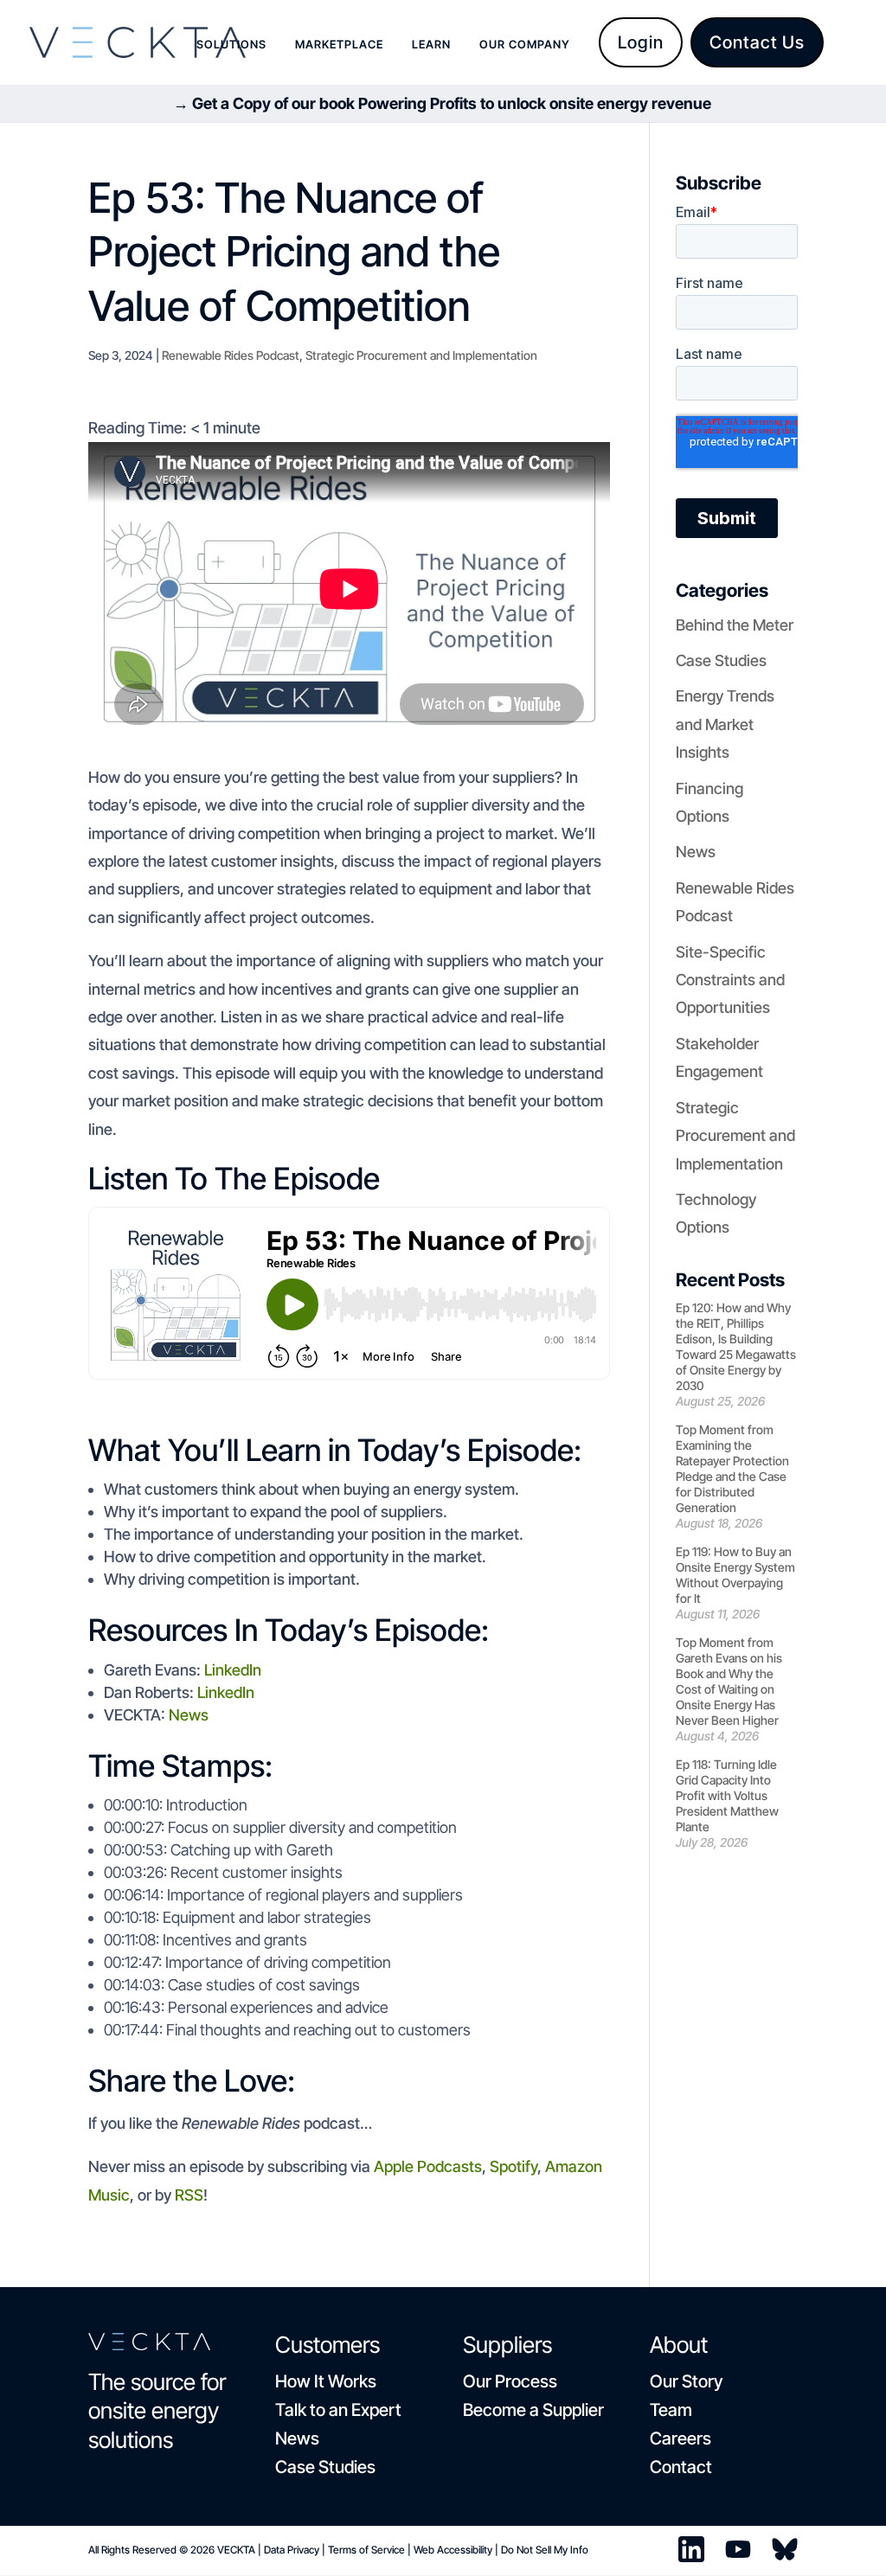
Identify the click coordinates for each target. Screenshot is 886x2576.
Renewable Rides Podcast (231, 355)
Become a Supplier (533, 2410)
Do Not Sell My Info (545, 2550)
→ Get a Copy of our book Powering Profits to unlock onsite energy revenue (442, 103)
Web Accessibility (453, 2550)
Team (671, 2410)
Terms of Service (366, 2550)
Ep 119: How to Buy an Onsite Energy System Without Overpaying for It (735, 1575)
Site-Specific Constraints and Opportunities (730, 980)
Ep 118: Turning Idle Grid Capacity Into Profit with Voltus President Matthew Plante (727, 1795)
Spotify (514, 2166)
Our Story (686, 2381)
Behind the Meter (735, 625)
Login (641, 42)
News (189, 1715)
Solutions (231, 45)
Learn (431, 45)
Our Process (510, 2381)
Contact (681, 2467)
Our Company (525, 45)
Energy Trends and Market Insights (725, 724)
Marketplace (339, 45)
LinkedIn (231, 1670)
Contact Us (757, 42)
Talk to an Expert (338, 2410)
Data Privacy (292, 2550)
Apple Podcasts (428, 2166)
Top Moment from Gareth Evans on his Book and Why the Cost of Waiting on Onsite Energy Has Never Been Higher (729, 1681)
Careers (681, 2438)
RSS (189, 2195)
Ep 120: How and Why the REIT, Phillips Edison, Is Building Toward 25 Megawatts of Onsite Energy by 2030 (736, 1346)
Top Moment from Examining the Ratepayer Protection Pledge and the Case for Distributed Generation (732, 1468)
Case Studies (721, 660)
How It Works (326, 2381)
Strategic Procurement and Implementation (421, 355)
